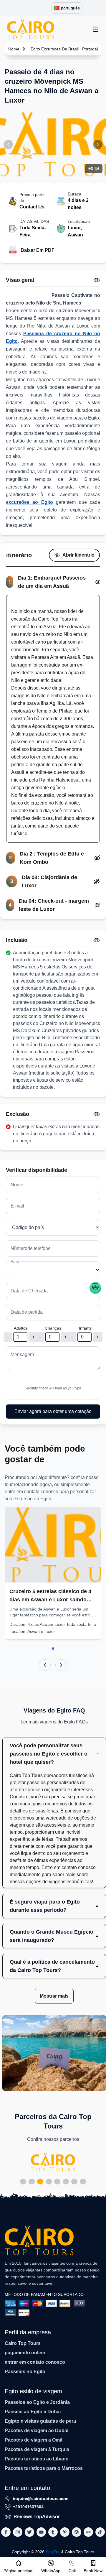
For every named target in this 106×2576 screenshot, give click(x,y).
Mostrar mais (54, 1996)
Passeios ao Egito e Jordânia (37, 2402)
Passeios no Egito (25, 2372)
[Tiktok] (100, 2532)
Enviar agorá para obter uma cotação (53, 1411)
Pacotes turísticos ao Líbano (37, 2459)
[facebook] (6, 2532)
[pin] (65, 2532)
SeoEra (53, 2552)
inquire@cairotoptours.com (41, 2498)
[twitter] (29, 2532)
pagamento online (25, 2353)
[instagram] (18, 2532)
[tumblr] (53, 2532)
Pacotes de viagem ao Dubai (37, 2431)
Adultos (21, 1328)
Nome (17, 1185)
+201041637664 (28, 2507)
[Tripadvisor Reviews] (95, 1288)
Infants (85, 1328)
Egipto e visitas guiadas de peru (40, 2421)
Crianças (53, 1328)
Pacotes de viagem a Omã (34, 2440)
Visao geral (20, 280)
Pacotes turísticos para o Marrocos (44, 2468)
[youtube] (41, 2532)
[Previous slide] (45, 1665)
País (15, 1261)
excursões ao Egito (29, 502)
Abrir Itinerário (78, 555)
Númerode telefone (31, 1248)
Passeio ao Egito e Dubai (33, 2412)
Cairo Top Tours (23, 2343)
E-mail (17, 1206)
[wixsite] (88, 2532)
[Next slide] (61, 1665)
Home (14, 49)
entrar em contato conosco (35, 2362)
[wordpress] (77, 2532)
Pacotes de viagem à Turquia (37, 2449)
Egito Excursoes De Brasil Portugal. (65, 49)
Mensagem (22, 1354)
